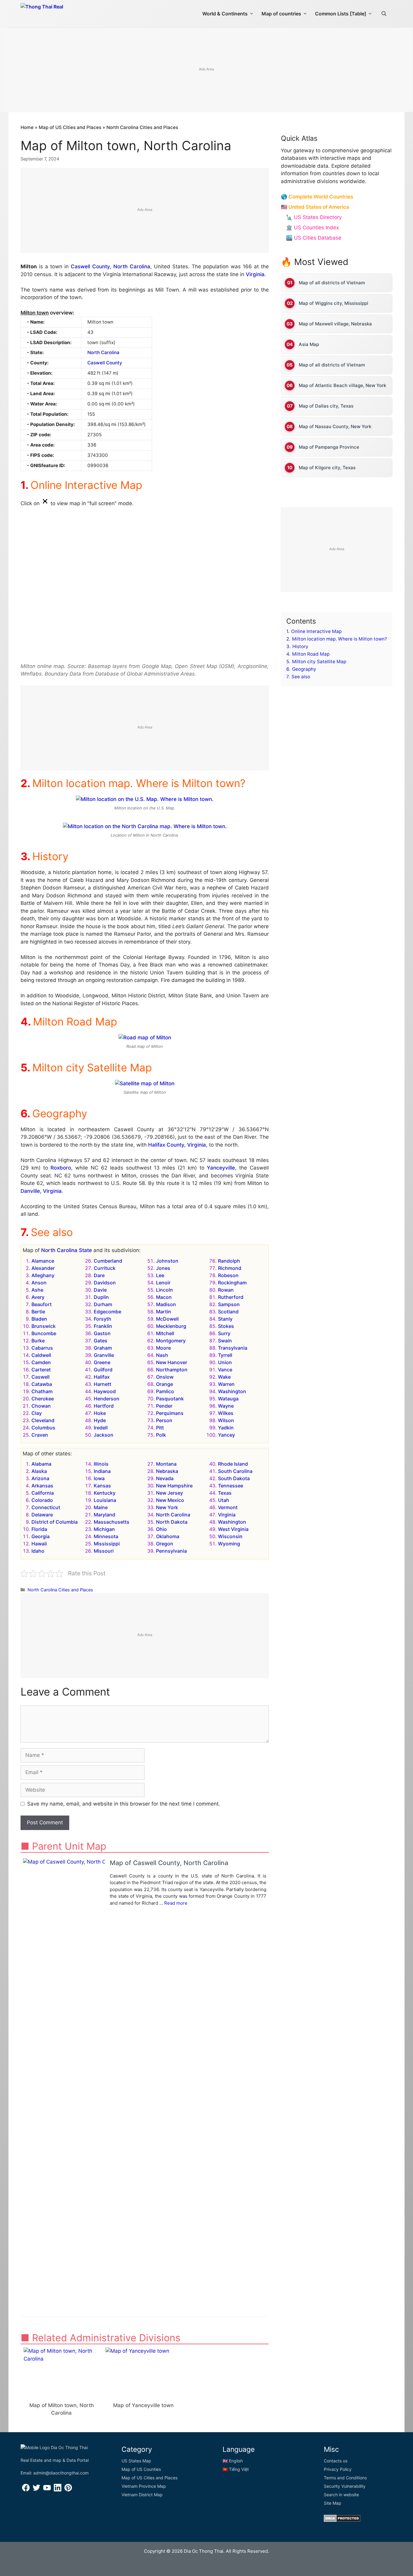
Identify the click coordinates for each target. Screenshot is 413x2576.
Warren (226, 1384)
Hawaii (39, 1544)
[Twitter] (36, 2490)
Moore (163, 1348)
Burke (38, 1341)
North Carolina (103, 352)
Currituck (105, 1268)
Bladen (39, 1319)
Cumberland (108, 1261)
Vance (225, 1370)
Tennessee (231, 1486)
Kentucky (105, 1493)
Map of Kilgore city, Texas (327, 468)
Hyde (100, 1420)
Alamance (43, 1261)
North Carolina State (67, 1250)
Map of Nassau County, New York (335, 426)
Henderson (107, 1399)
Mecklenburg (171, 1326)
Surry (224, 1333)
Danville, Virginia (41, 1191)
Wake (224, 1377)
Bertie (38, 1312)
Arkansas (42, 1486)
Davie (100, 1290)
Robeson (228, 1275)
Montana (166, 1464)
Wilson (226, 1420)
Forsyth (102, 1319)
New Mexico (170, 1500)
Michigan (104, 1529)
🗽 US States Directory (314, 217)
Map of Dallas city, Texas (326, 406)
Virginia (255, 274)
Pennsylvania (171, 1551)
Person (164, 1420)
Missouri (104, 1551)
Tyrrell (225, 1355)
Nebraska (167, 1471)
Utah (224, 1500)
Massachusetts (112, 1522)
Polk (161, 1435)
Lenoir (163, 1283)
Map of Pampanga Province (329, 447)
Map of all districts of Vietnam (332, 283)
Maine (101, 1507)
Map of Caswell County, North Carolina (169, 1863)
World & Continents (225, 14)
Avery (38, 1297)
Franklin (103, 1326)
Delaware (42, 1515)
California (43, 1493)
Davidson (105, 1283)
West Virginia (233, 1529)
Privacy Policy (338, 2469)
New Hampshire (174, 1486)
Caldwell (41, 1355)
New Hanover (172, 1362)
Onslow (165, 1377)
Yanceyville (221, 1168)
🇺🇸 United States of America (315, 207)
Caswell (41, 1377)
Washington (232, 1391)
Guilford (103, 1370)
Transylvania (233, 1348)
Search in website (341, 2495)
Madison (166, 1304)
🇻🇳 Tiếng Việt (236, 2469)
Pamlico (165, 1391)
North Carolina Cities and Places (142, 127)
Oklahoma (168, 1536)
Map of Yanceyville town (143, 2405)
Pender (164, 1406)
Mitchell (165, 1333)
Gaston (102, 1333)
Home (27, 127)
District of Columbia (55, 1522)
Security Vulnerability (345, 2486)
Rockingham (232, 1283)
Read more (176, 1903)
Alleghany (43, 1275)
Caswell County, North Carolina (111, 266)
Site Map (333, 2503)
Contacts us (336, 2461)
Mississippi (107, 1544)
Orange (164, 1384)
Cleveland (43, 1420)
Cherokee (43, 1399)
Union (225, 1362)
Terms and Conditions (345, 2478)
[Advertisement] (207, 70)
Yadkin (226, 1428)
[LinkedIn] (58, 2490)
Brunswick (44, 1326)
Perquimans (170, 1413)
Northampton (172, 1370)
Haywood (105, 1391)
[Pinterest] (68, 2490)
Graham (103, 1348)
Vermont (228, 1507)
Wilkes (226, 1413)
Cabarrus (42, 1348)
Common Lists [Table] (341, 14)
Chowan (41, 1406)
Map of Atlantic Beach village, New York (342, 385)
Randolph (229, 1261)
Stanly (225, 1319)
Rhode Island (233, 1464)
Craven (40, 1435)
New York (167, 1507)
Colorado (42, 1500)
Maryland (104, 1515)
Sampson (229, 1304)
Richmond (230, 1268)
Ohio (161, 1529)
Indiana (102, 1471)
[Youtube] (47, 2490)
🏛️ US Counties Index (312, 228)
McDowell (167, 1319)
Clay (37, 1413)
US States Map (136, 2461)
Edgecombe (107, 1312)
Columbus (43, 1428)
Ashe (37, 1290)
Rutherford (231, 1297)
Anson (39, 1283)
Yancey (226, 1435)
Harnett (102, 1384)
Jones (163, 1268)
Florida (39, 1529)
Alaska (39, 1471)
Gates (101, 1341)
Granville (104, 1355)
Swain (225, 1341)
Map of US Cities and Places (70, 127)
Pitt (160, 1428)
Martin (164, 1312)
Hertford (104, 1406)
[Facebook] (26, 2490)
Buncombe (44, 1333)
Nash (162, 1355)
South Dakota (234, 1478)
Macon (164, 1297)
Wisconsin (230, 1536)
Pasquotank (170, 1399)
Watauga (228, 1399)
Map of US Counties (141, 2469)
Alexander (43, 1268)
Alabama (41, 1464)
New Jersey (169, 1493)
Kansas (102, 1486)
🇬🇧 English (233, 2461)
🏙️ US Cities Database (314, 238)
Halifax (102, 1377)
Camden (41, 1362)
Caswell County (105, 363)
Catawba (42, 1384)
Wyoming (229, 1544)
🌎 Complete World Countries (317, 197)
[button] (384, 14)
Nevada (165, 1478)
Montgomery (171, 1341)
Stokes (226, 1326)
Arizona (40, 1478)
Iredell (101, 1428)
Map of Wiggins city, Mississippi (333, 303)
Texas (225, 1493)
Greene (102, 1362)
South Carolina (235, 1471)
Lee (160, 1275)
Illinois (101, 1464)
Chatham (42, 1391)
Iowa (99, 1478)
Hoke (100, 1413)
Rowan (226, 1290)
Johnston (167, 1261)
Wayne (226, 1406)
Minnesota (106, 1536)
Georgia (41, 1536)
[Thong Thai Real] (59, 12)
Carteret (41, 1370)
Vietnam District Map (142, 2495)
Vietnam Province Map (144, 2486)
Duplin (101, 1297)
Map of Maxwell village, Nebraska (335, 324)
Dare (99, 1275)
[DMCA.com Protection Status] (342, 2520)
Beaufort (42, 1304)
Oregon (165, 1544)
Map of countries (281, 14)
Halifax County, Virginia (177, 1145)
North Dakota (172, 1522)
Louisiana (105, 1500)
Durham (103, 1304)
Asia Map (309, 344)
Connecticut (46, 1507)
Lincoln (164, 1290)
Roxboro (61, 1168)
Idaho (38, 1551)
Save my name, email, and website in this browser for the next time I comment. (124, 1804)
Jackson (104, 1435)
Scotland (228, 1312)
